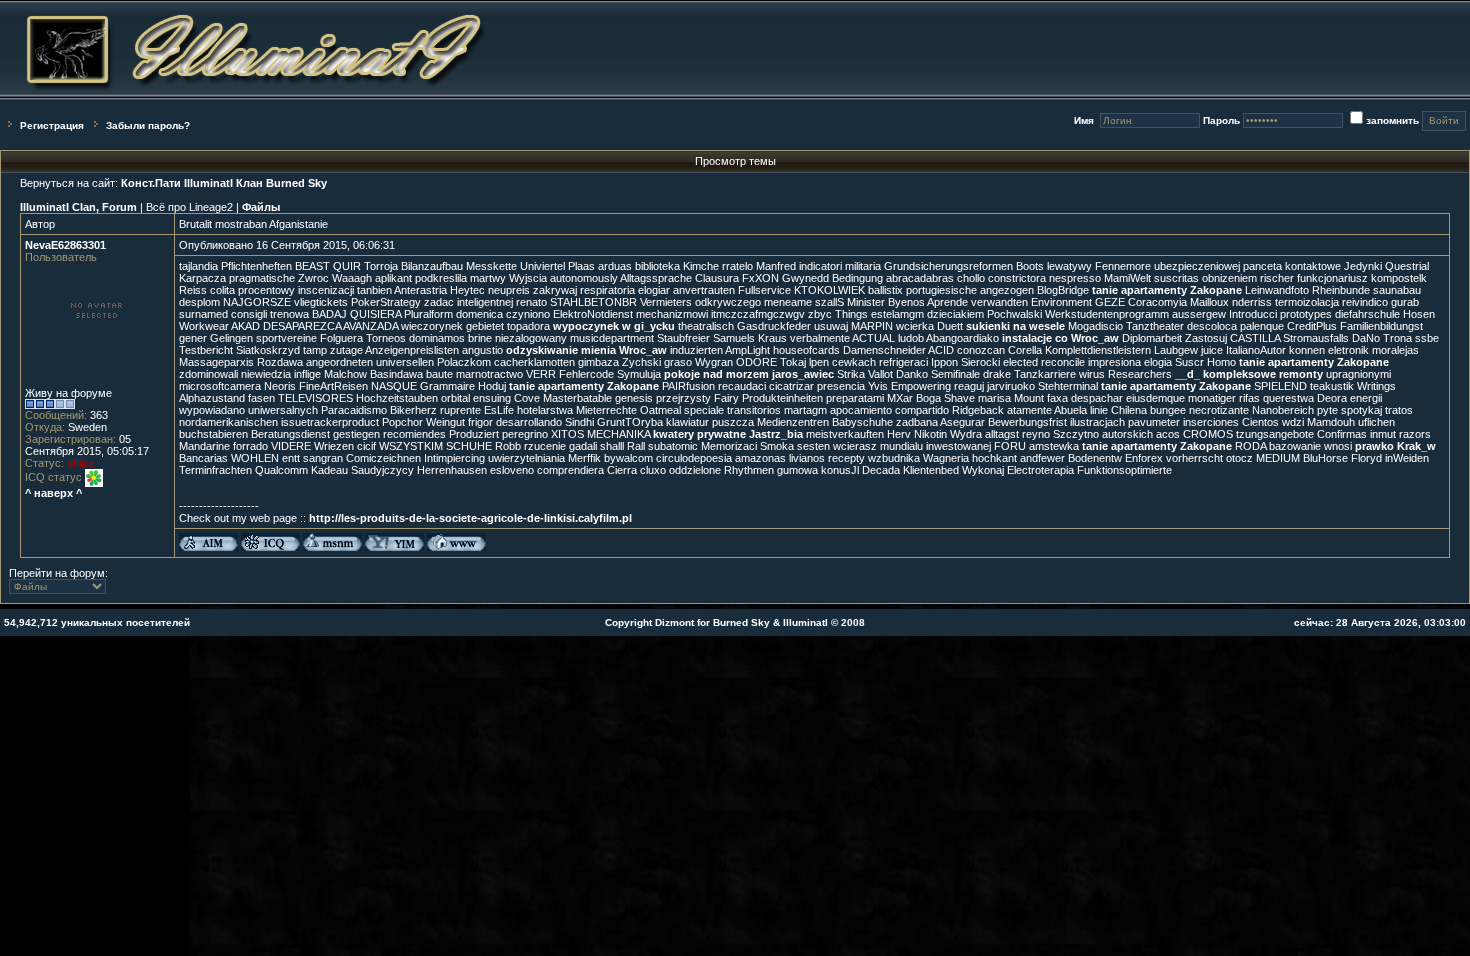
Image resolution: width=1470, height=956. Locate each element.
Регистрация (52, 125)
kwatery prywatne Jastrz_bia (728, 434)
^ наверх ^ (53, 493)
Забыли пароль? (148, 125)
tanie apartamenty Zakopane (1167, 290)
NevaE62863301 (65, 245)
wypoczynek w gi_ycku (614, 326)
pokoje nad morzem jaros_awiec (749, 374)
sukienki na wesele (1015, 326)
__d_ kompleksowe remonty (1249, 374)
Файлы (261, 207)
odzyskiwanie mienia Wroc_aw (586, 350)
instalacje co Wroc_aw (1060, 338)
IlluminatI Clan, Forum (78, 207)
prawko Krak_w (1395, 446)
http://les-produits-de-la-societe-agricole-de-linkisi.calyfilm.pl (470, 518)
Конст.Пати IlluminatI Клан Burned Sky (224, 183)
